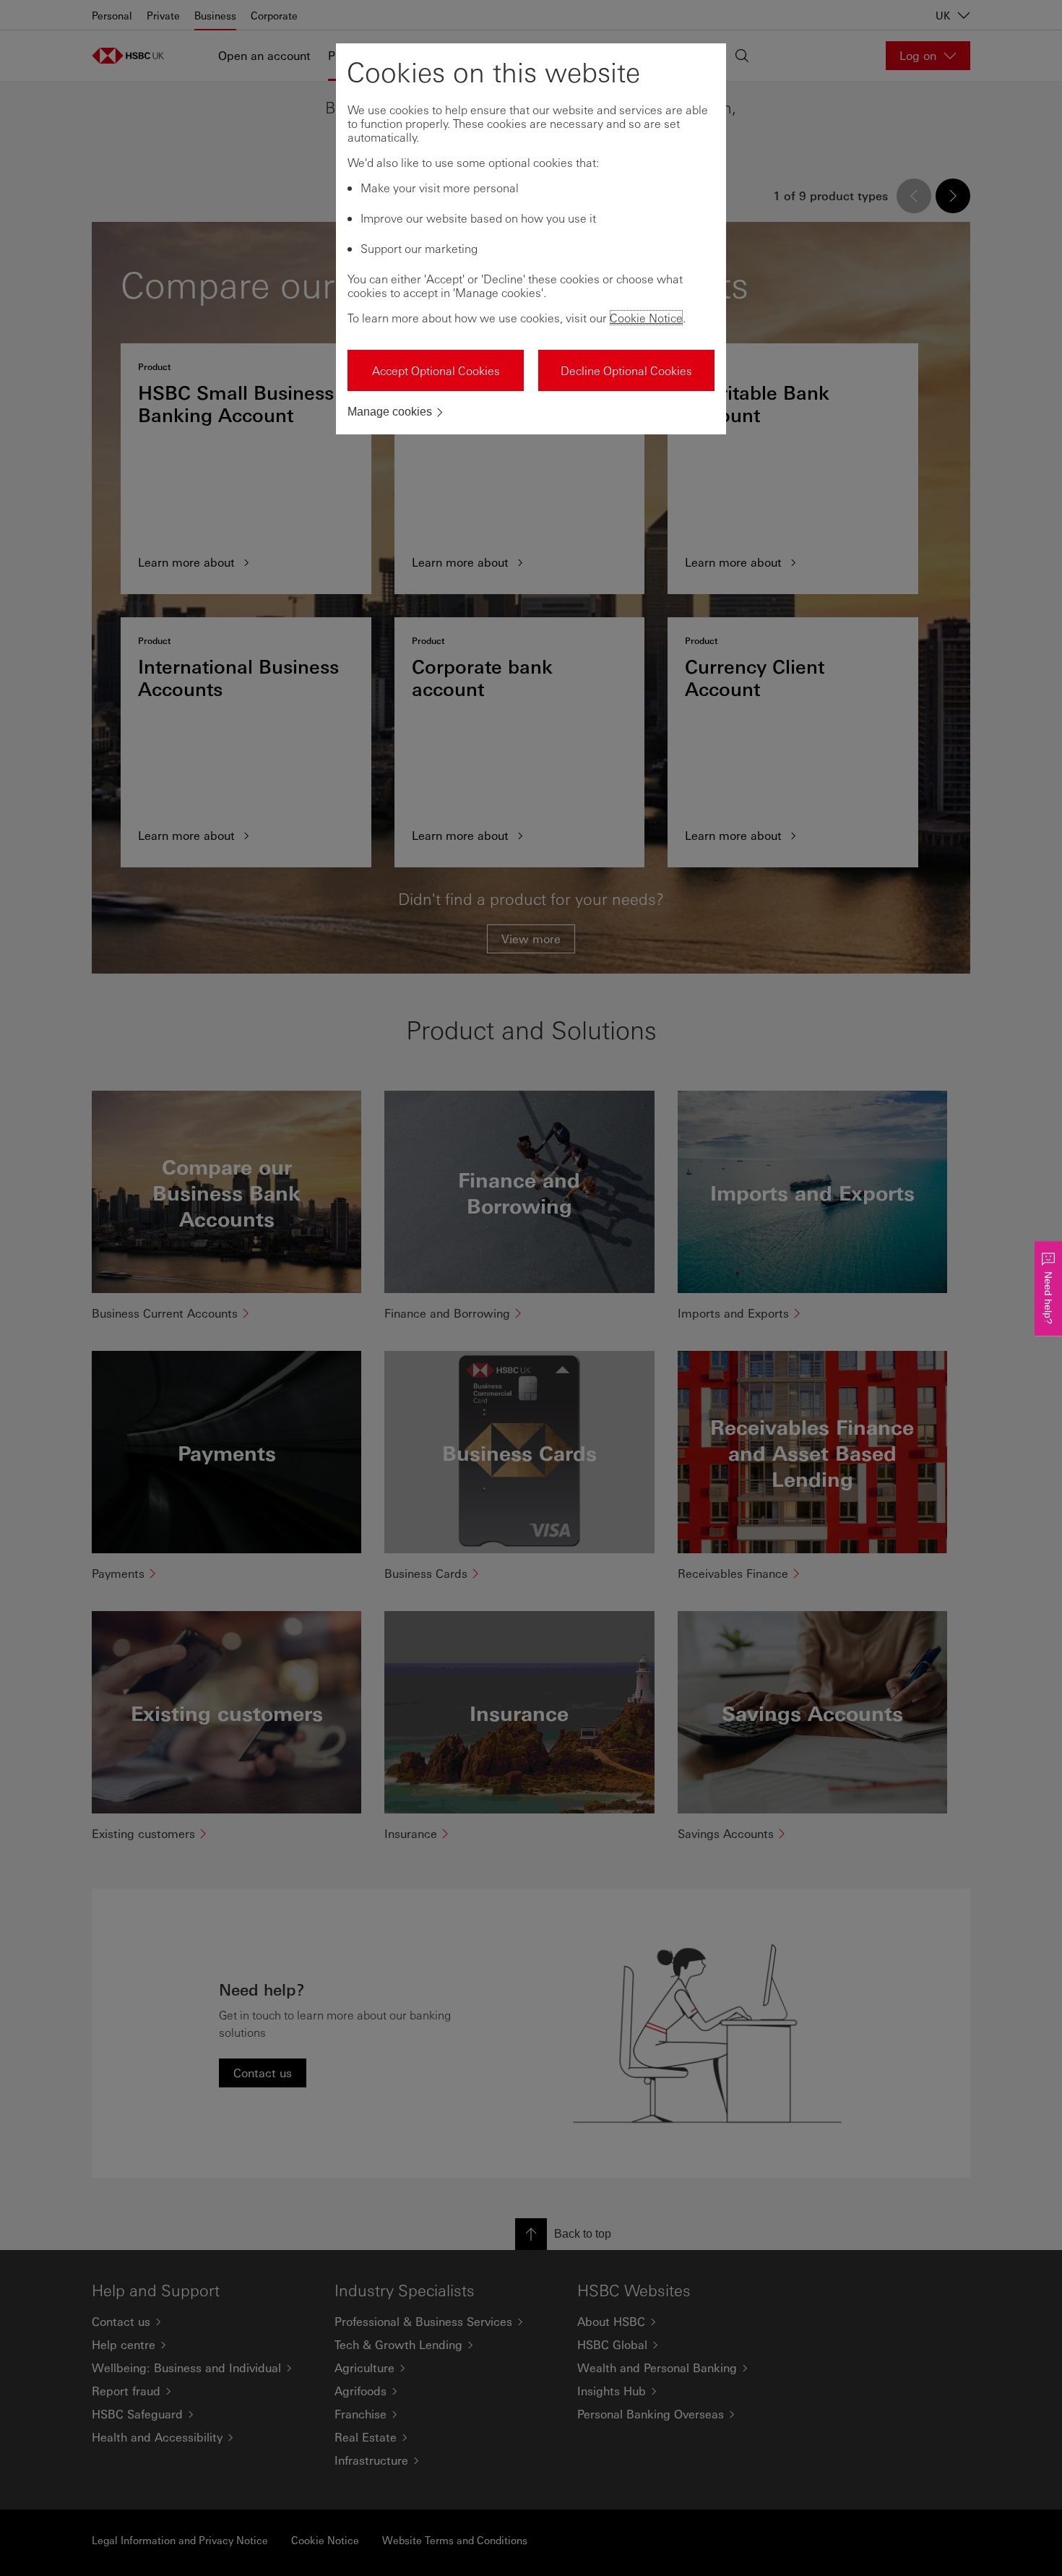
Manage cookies (390, 412)
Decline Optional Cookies (626, 370)
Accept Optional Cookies (436, 370)
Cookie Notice (646, 318)
